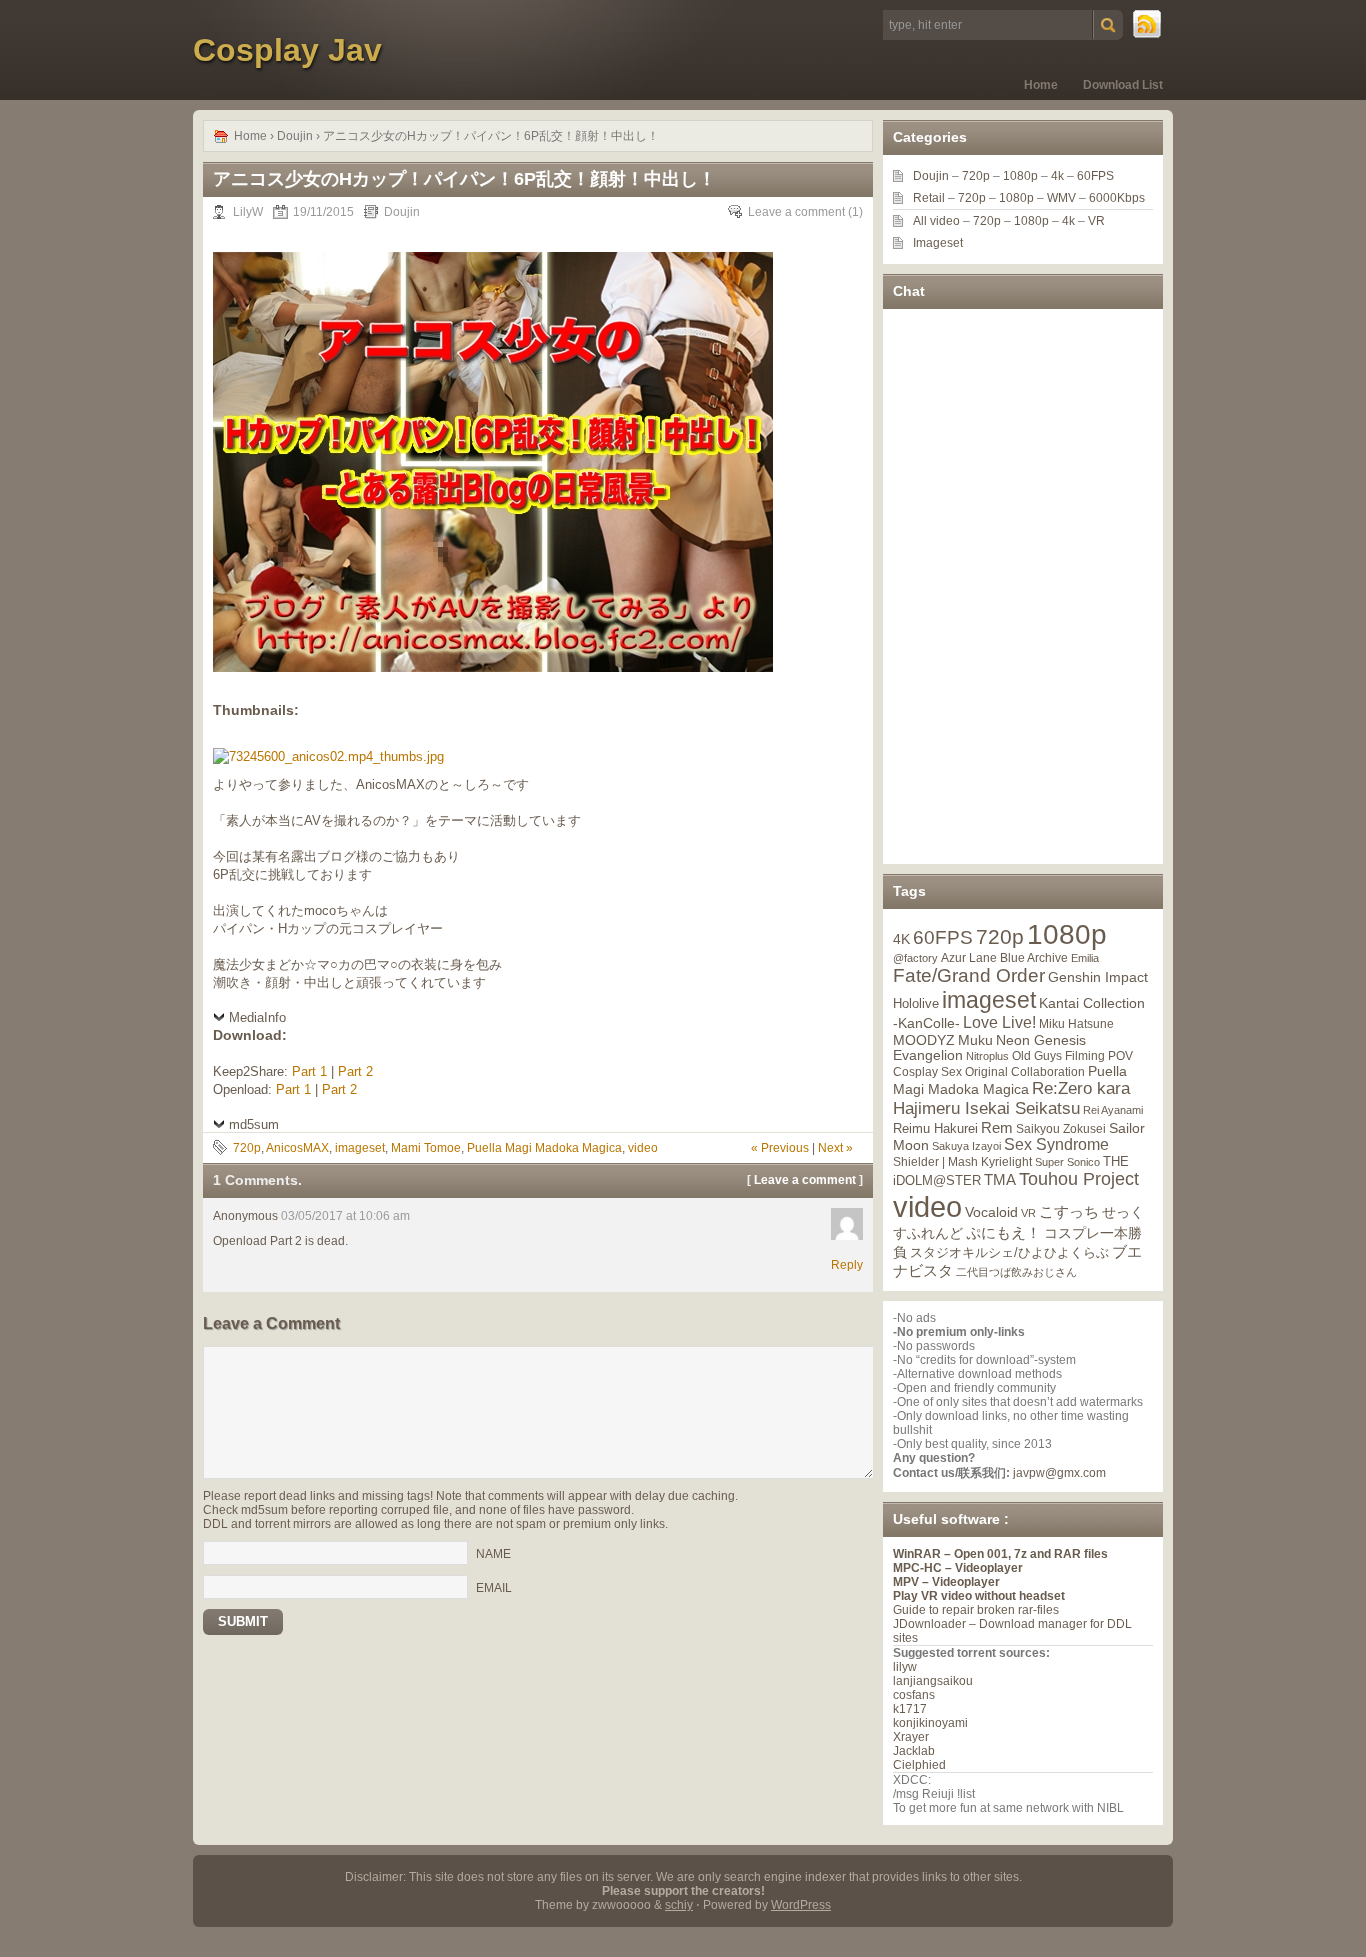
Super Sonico (1067, 1162)
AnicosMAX (297, 1148)
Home (1041, 85)
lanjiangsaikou (933, 1681)
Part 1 (309, 1071)
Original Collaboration (1025, 1072)
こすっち (1069, 1212)
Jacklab (914, 1751)
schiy (679, 1905)
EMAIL (494, 1588)
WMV (1061, 198)
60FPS (1095, 176)
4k (1057, 176)
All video (936, 221)
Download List (1123, 85)
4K (901, 939)
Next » (835, 1148)
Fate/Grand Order (969, 975)
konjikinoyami (930, 1723)
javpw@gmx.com (1059, 1473)
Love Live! (999, 1022)
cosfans (914, 1695)
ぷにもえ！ (1003, 1233)
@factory (915, 958)
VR (1096, 221)
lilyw (905, 1667)
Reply (847, 1265)
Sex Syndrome (1056, 1144)
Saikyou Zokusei (1061, 1128)
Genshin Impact (1098, 977)
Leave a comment (796, 212)
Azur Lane (969, 958)
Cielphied (919, 1765)
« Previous (780, 1148)
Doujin (295, 136)
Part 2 (355, 1071)
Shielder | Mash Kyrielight (962, 1162)
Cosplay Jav (287, 50)
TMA (1000, 1179)
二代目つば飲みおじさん (1016, 1272)
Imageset (938, 243)
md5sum (254, 1124)
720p (247, 1148)
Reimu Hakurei (935, 1129)
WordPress (801, 1905)
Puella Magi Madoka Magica (544, 1148)
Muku (975, 1040)
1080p (1020, 176)
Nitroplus (987, 1056)
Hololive (916, 1003)
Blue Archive (1034, 957)
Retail (929, 198)
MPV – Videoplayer (946, 1582)
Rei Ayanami (1113, 1110)
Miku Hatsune (1076, 1024)
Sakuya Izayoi (966, 1146)
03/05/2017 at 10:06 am (345, 1216)
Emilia (1085, 958)
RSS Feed (1148, 25)
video (643, 1148)
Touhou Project (1079, 1179)
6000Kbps (1117, 198)
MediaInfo (257, 1017)
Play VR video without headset (979, 1596)
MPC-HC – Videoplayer (958, 1568)
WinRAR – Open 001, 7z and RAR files (1000, 1554)
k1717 (910, 1709)
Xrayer (911, 1737)
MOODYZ (924, 1040)
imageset (360, 1148)
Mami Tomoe (426, 1148)
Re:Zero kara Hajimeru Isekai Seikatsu (1011, 1098)
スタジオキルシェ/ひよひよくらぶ (1009, 1253)
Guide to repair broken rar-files (976, 1610)
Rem (997, 1127)
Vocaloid (991, 1212)
